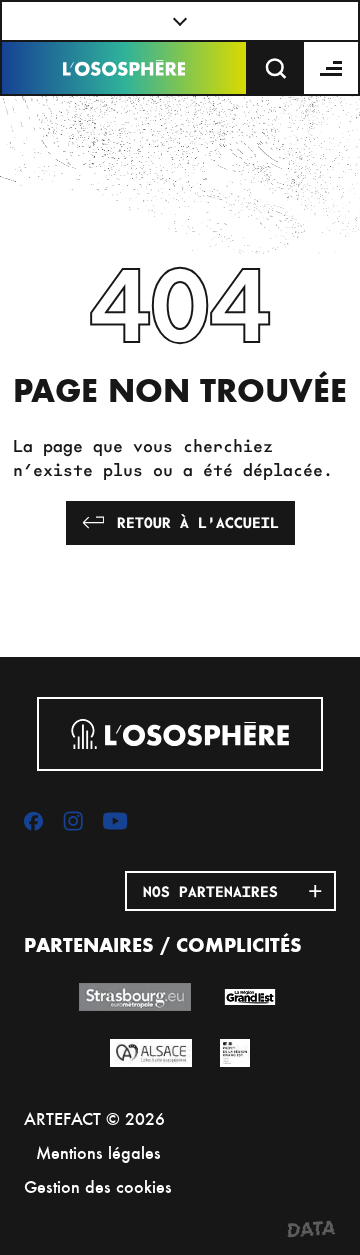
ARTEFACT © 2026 (94, 1118)
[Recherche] (276, 68)
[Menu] (332, 68)
